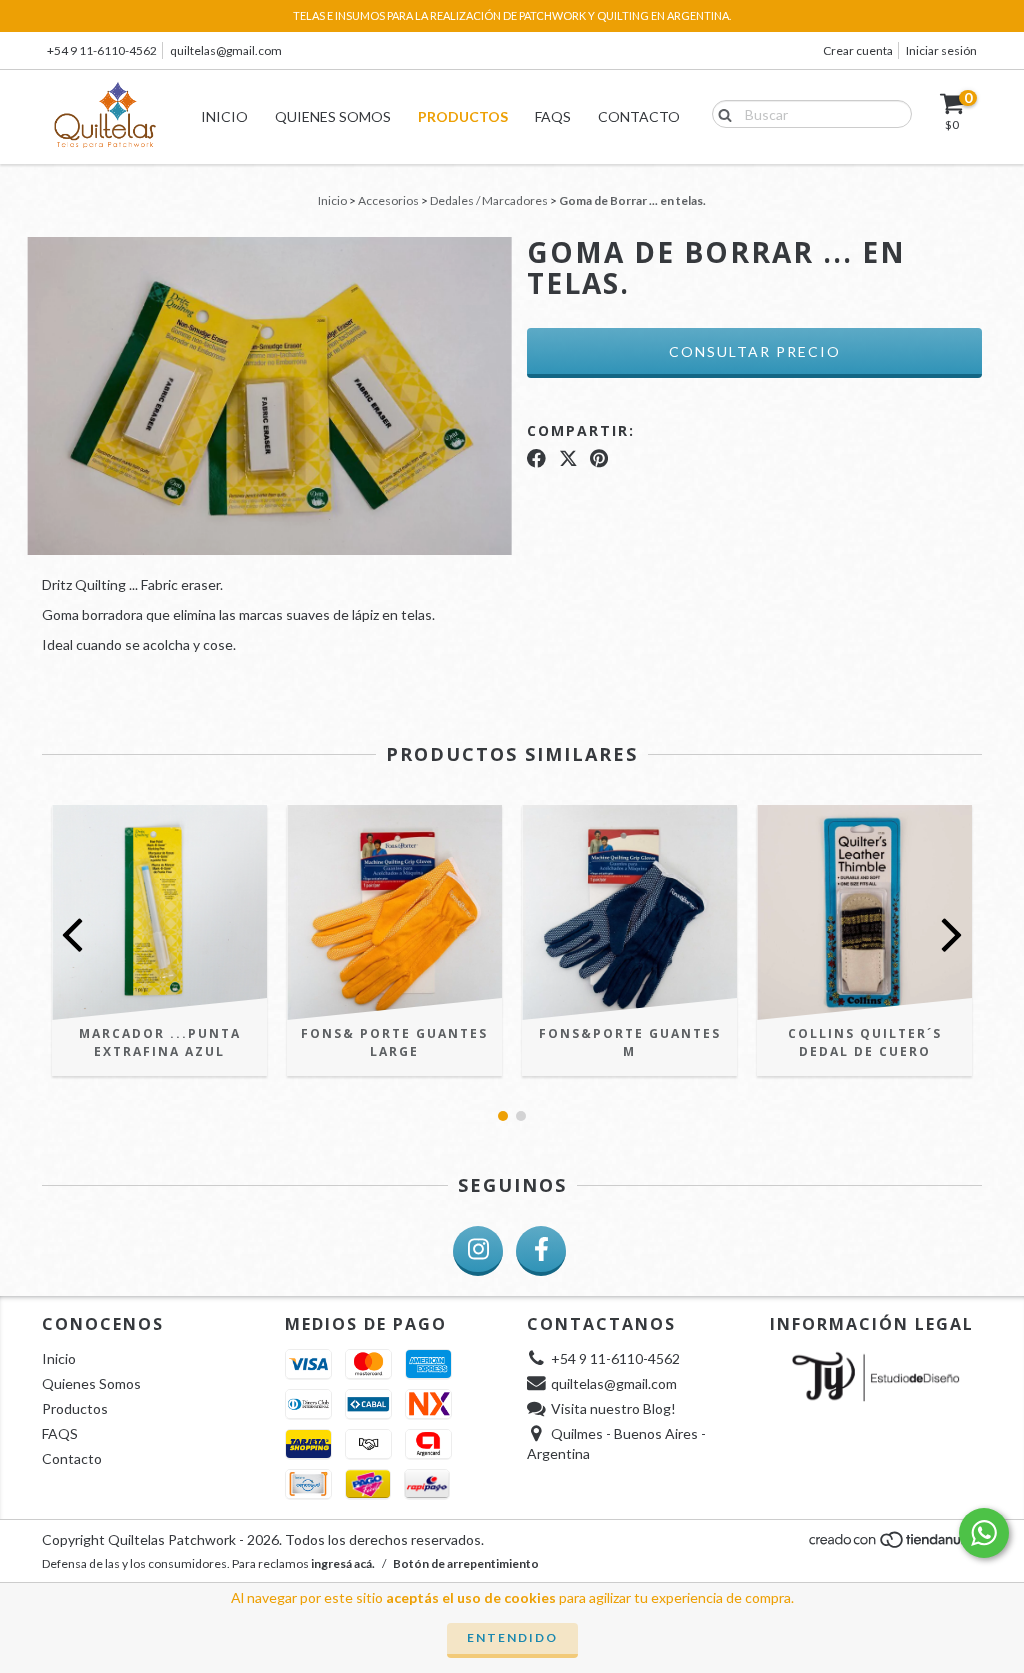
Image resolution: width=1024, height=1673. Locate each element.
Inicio (224, 116)
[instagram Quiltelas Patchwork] (478, 1251)
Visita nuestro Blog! (613, 1408)
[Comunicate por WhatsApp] (984, 1533)
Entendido (512, 1637)
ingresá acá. (343, 1563)
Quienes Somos (333, 116)
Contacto (639, 116)
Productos (463, 116)
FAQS (553, 116)
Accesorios (388, 200)
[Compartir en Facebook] (536, 459)
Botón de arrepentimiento (466, 1563)
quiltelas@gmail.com (226, 50)
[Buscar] (720, 113)
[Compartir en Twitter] (568, 459)
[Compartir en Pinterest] (599, 459)
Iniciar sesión (941, 50)
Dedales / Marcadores (489, 200)
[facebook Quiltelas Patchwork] (541, 1251)
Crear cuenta (858, 50)
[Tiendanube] (894, 1544)
